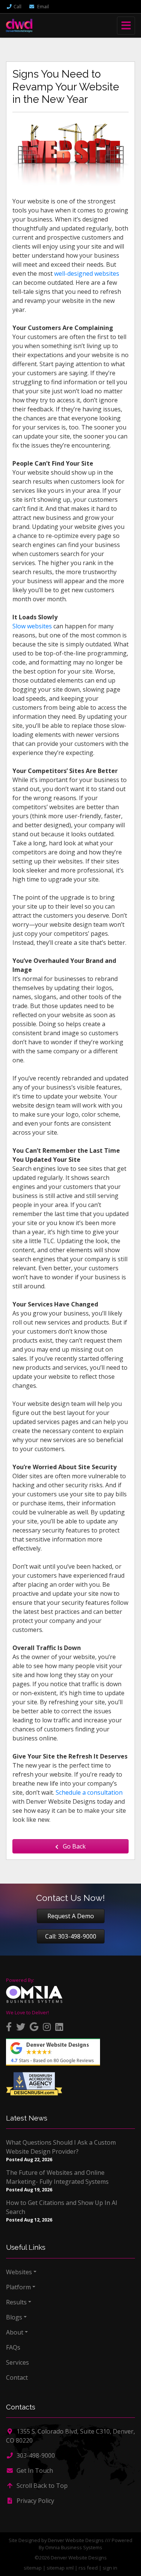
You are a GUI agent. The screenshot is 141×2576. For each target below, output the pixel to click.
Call (17, 6)
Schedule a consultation (89, 1792)
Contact (17, 2377)
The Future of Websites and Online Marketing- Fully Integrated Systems (57, 2177)
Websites (19, 2272)
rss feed (88, 2568)
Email (42, 6)
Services (17, 2362)
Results (16, 2302)
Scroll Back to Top (41, 2486)
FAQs (13, 2347)
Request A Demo (71, 1916)
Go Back (74, 1846)
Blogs (14, 2317)
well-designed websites (87, 273)
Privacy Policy (35, 2501)
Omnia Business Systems (74, 2547)
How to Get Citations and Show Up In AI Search (62, 2207)
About (15, 2332)
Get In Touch (34, 2471)
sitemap (33, 2568)
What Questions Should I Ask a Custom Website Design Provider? (61, 2147)
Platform (18, 2287)
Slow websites (32, 626)
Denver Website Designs (76, 2540)
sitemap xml (60, 2568)
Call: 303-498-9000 (71, 1936)
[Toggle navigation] (126, 26)
